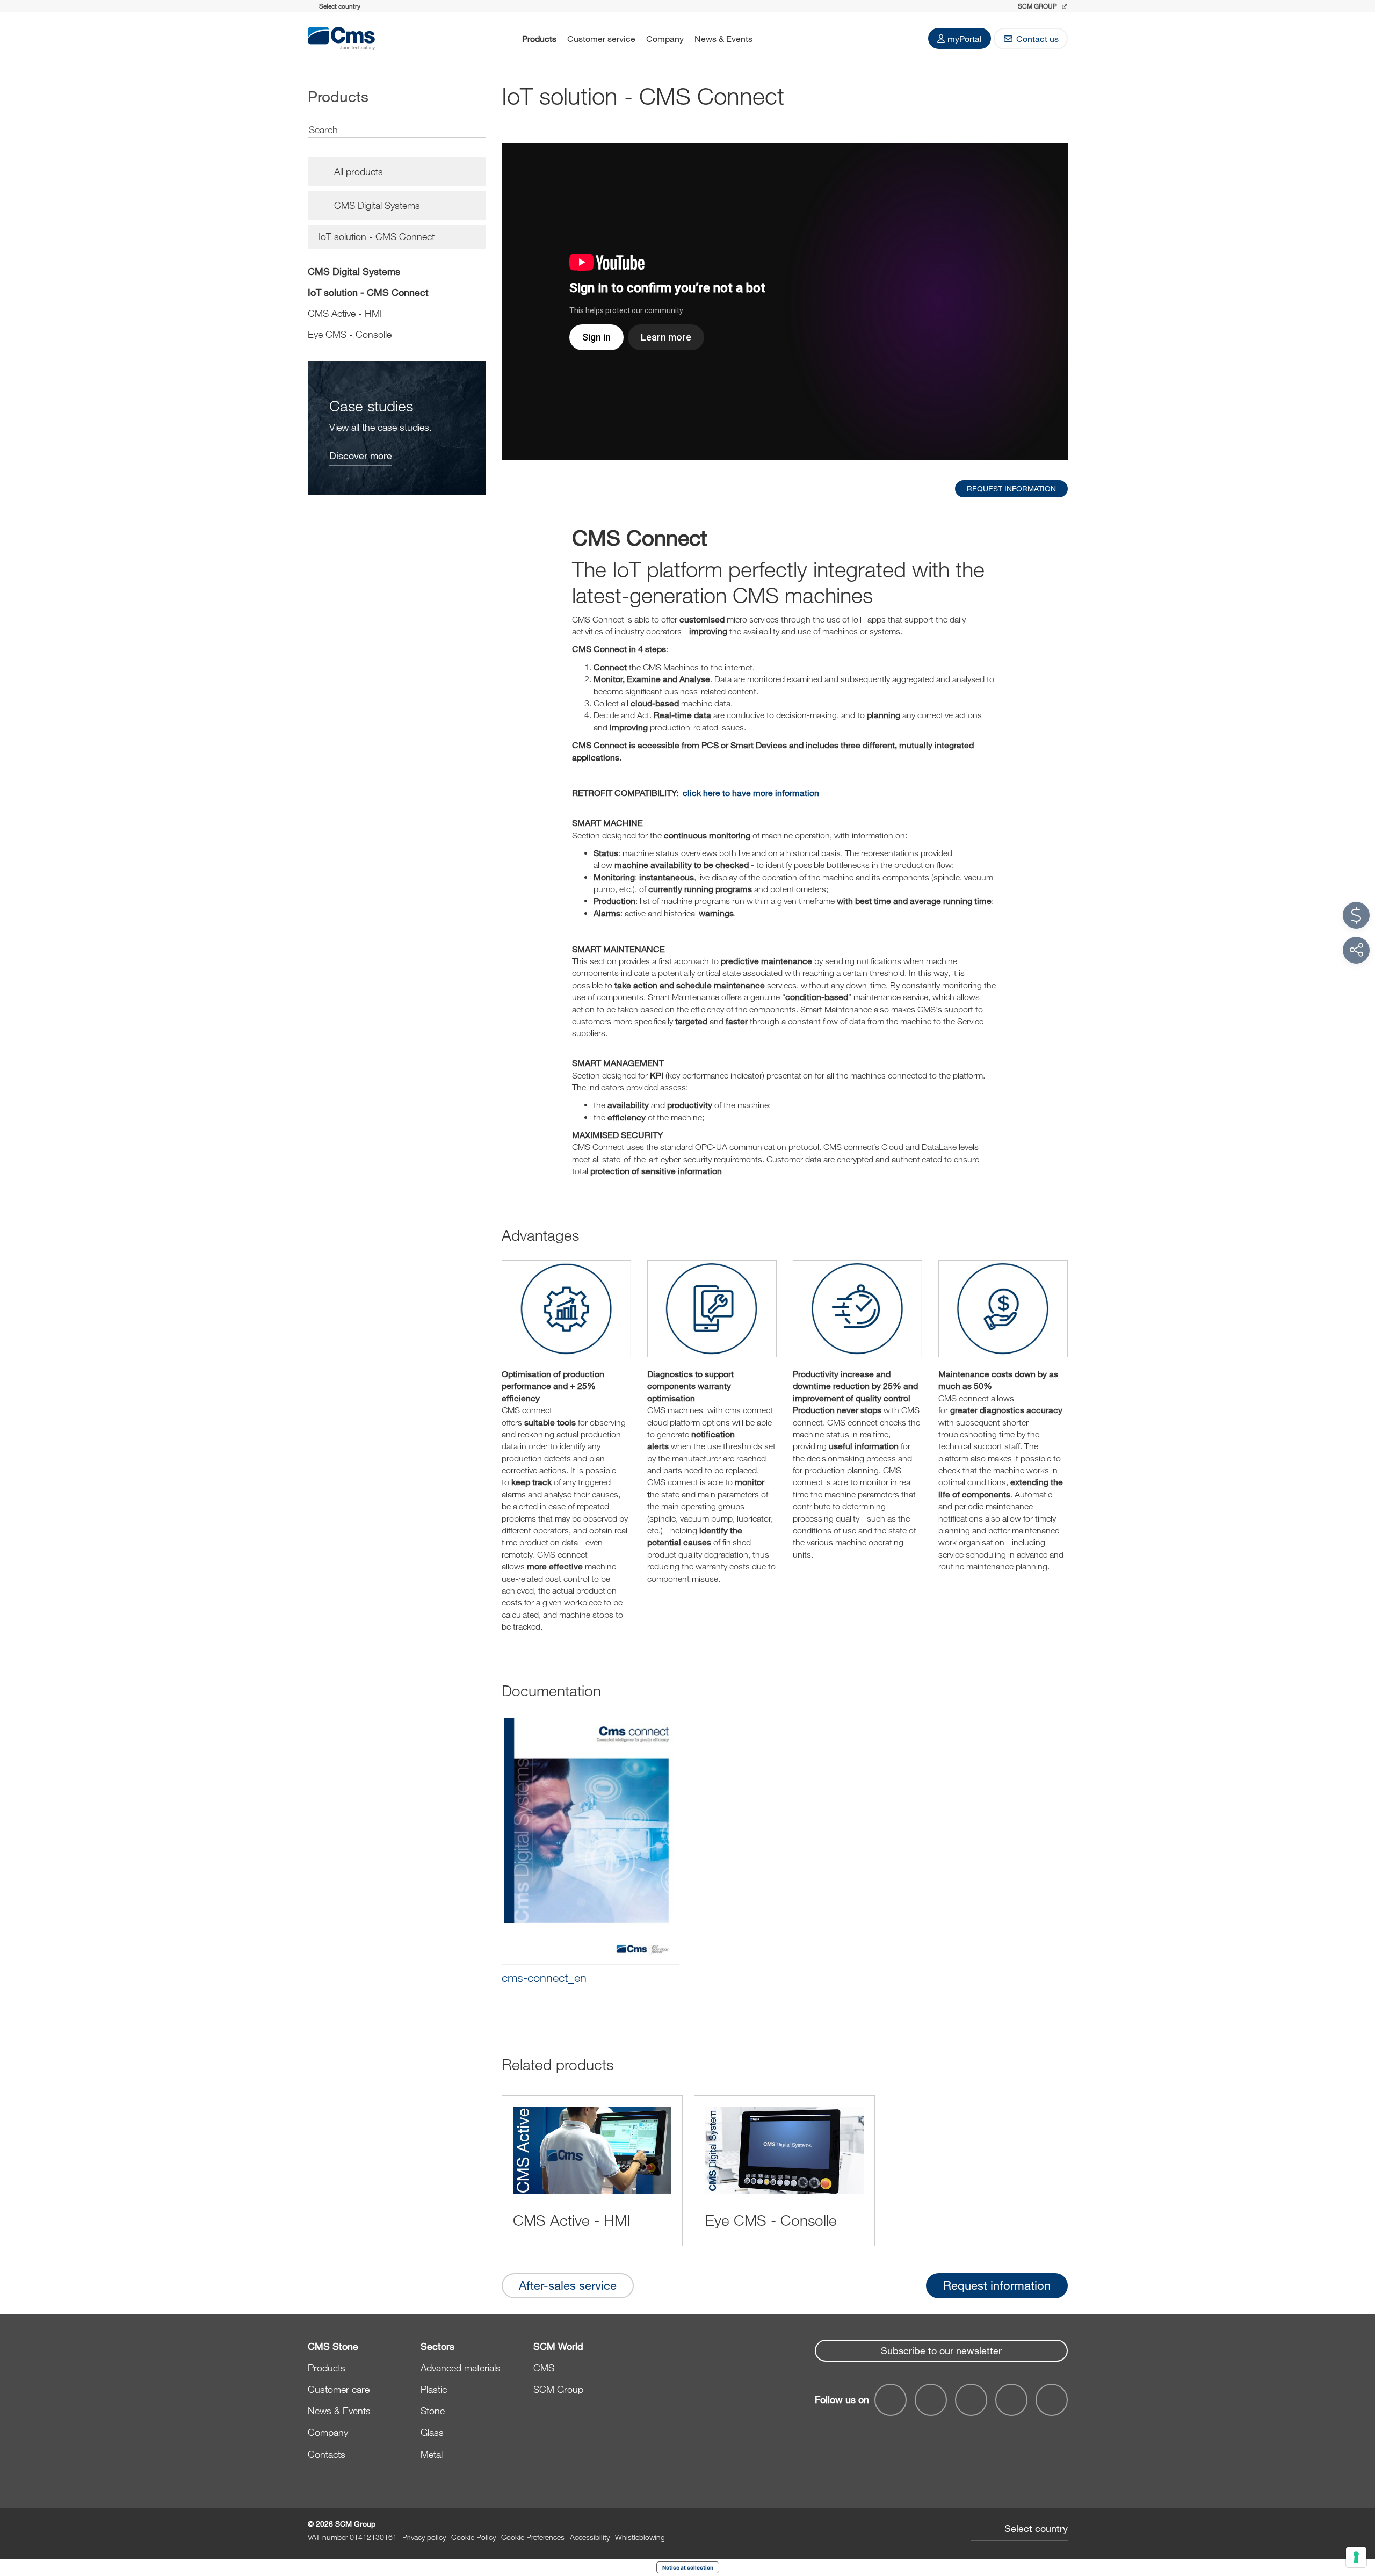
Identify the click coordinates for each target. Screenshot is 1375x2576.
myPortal (965, 38)
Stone (433, 2411)
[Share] (1356, 950)
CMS (544, 2368)
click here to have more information (751, 793)
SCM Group (558, 2389)
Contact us (1037, 38)
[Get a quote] (1356, 915)
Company (665, 38)
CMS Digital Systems (354, 271)
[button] (591, 1850)
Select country (1036, 2528)
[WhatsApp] (1011, 2400)
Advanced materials (461, 2368)
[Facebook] (891, 2400)
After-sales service (568, 2285)
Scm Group (1038, 6)
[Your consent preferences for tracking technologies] (1356, 2557)
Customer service (601, 38)
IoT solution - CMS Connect (368, 292)
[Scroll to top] (1356, 2509)
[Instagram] (1052, 2400)
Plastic (434, 2389)
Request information (997, 2285)
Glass (432, 2432)
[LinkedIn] (971, 2400)
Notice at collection (688, 2567)
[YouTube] (931, 2400)
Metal (432, 2454)
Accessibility (590, 2537)
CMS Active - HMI (345, 313)
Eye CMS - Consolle (350, 334)
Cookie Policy (473, 2537)
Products (539, 38)
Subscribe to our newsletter (941, 2350)
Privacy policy (424, 2537)
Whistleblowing (640, 2537)
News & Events (723, 38)
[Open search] (772, 39)
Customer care (339, 2389)
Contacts (327, 2454)
